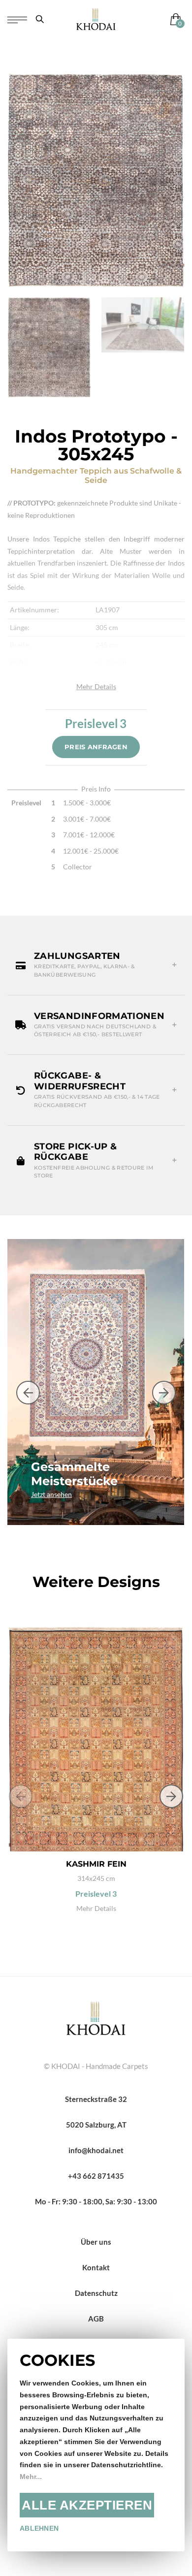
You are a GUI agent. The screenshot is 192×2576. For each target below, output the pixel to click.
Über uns (96, 2242)
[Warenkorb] (174, 19)
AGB (96, 2319)
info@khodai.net (96, 2150)
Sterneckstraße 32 (96, 2099)
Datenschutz (96, 2293)
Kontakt (96, 2267)
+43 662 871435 (96, 2176)
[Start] (96, 2017)
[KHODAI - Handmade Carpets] (96, 19)
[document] (96, 2445)
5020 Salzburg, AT (96, 2125)
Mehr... (31, 2477)
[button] (96, 965)
